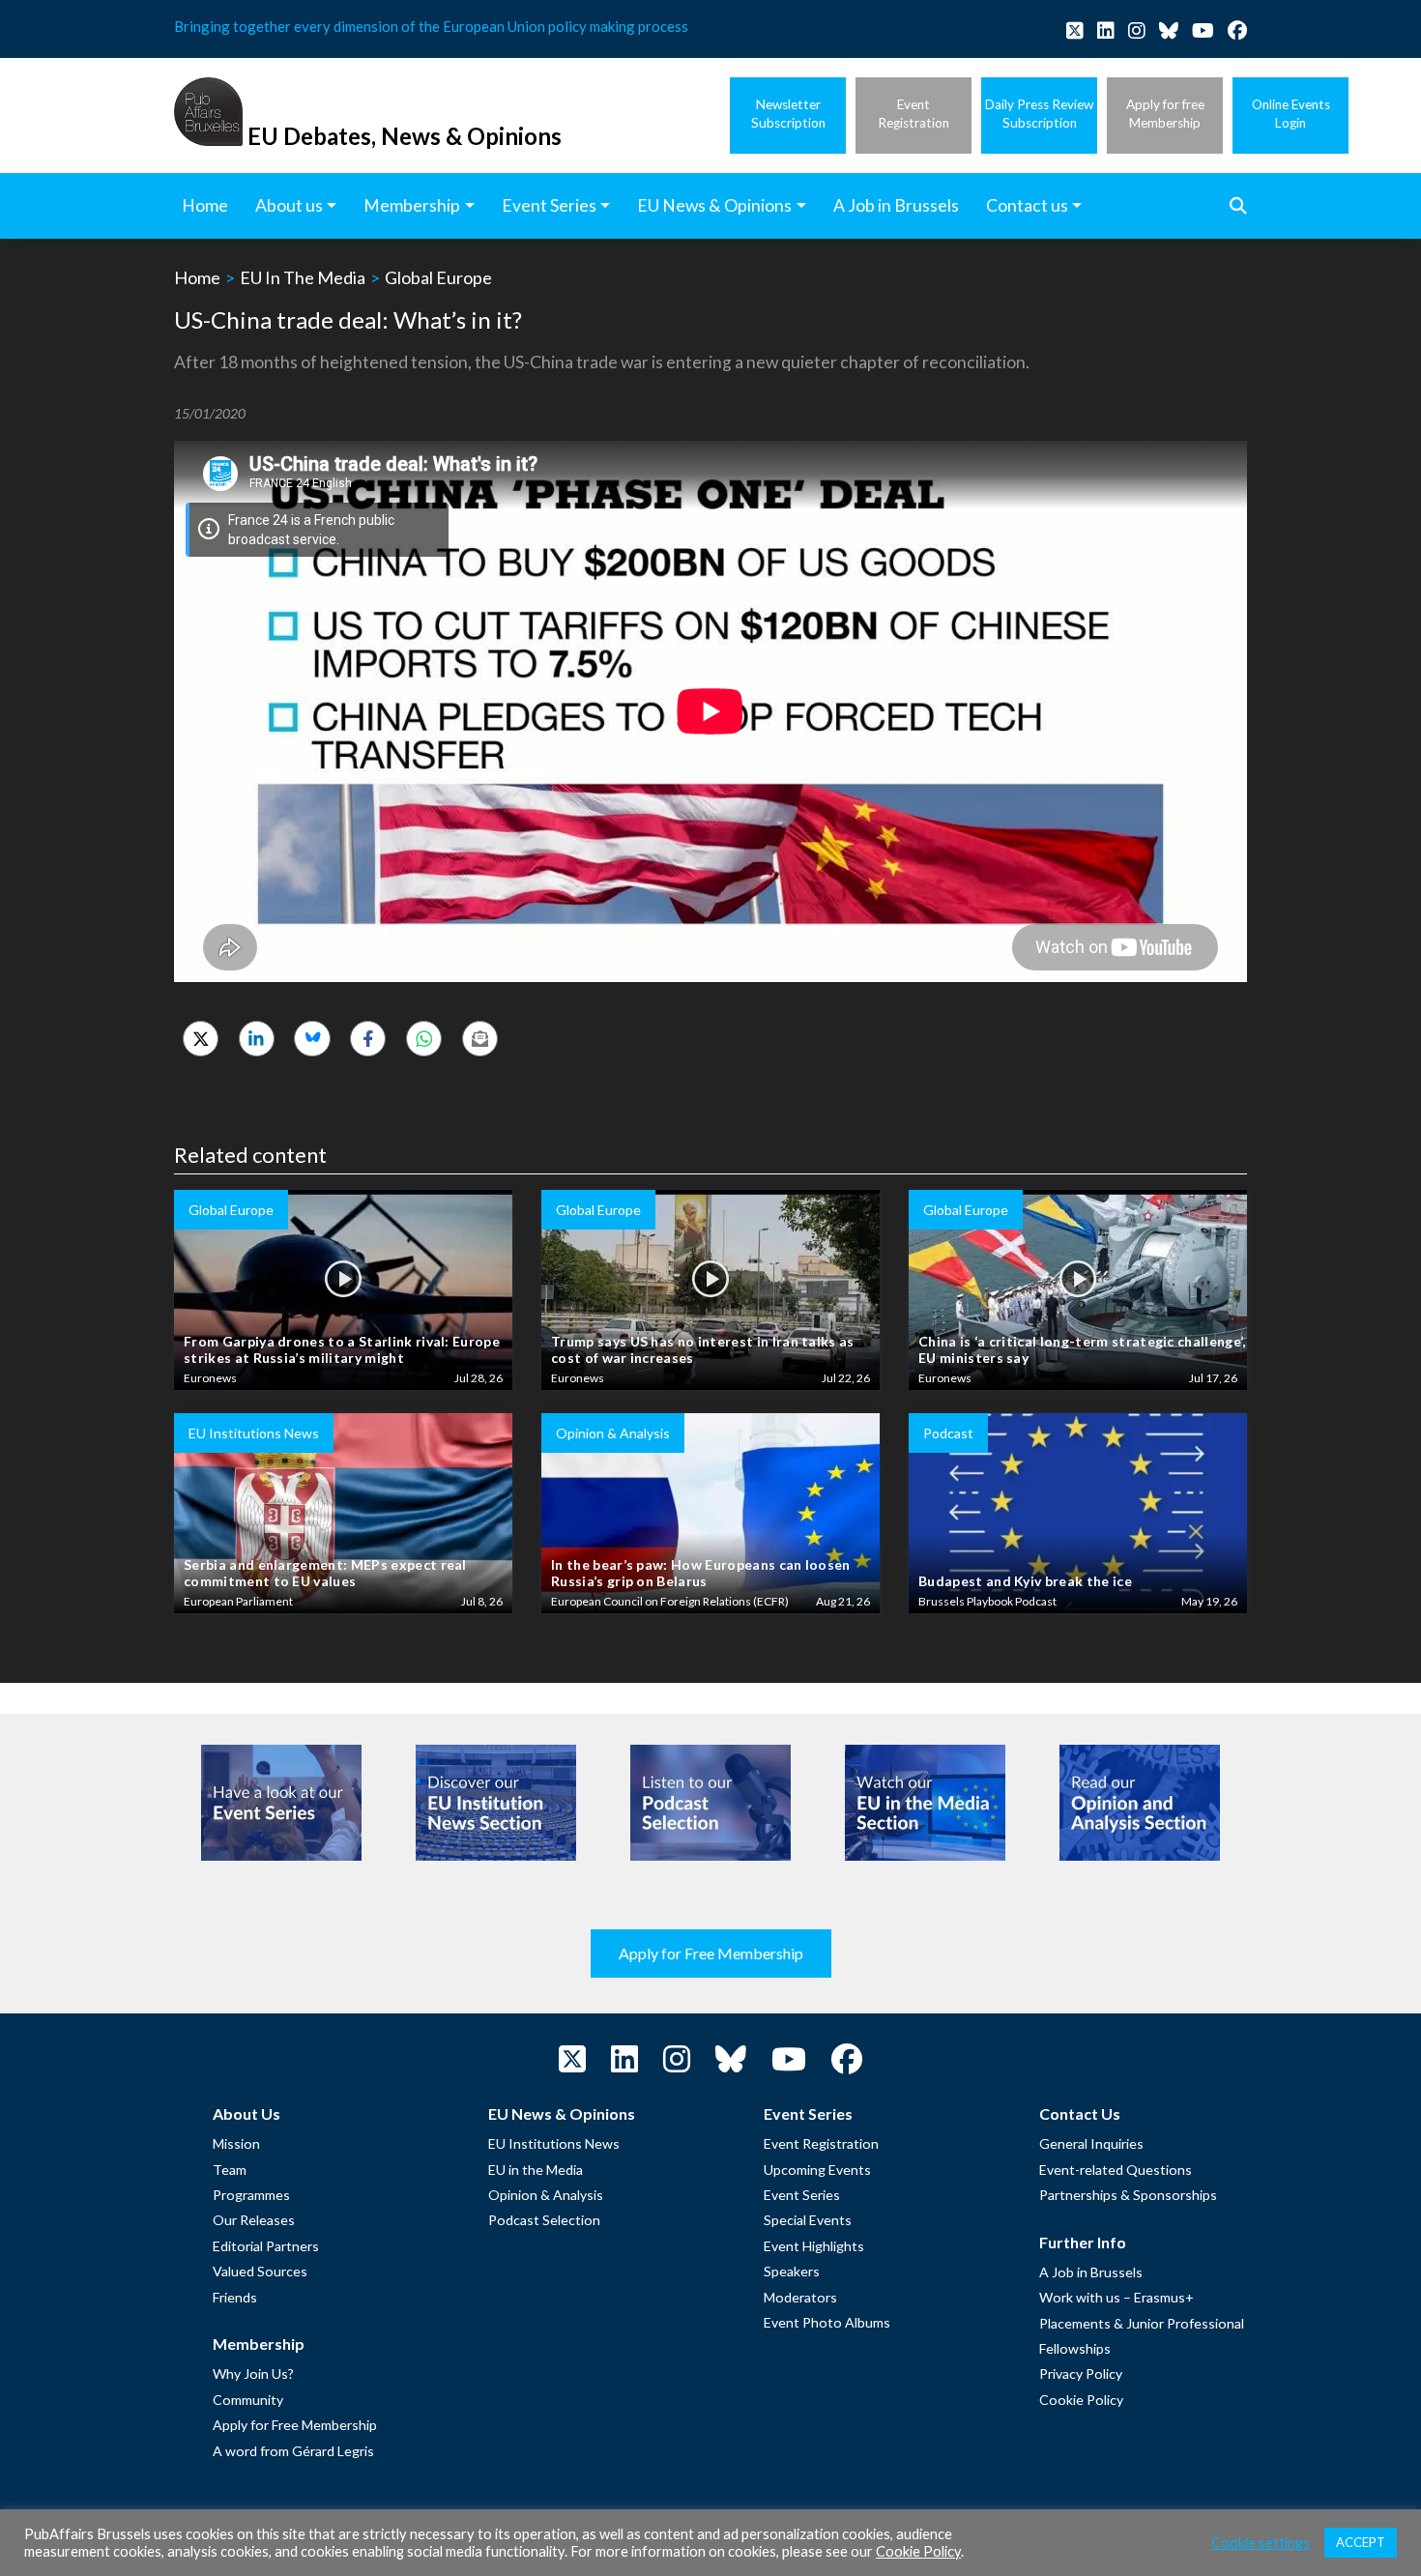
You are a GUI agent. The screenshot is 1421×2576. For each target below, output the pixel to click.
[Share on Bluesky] (312, 1039)
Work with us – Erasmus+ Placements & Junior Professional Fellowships (1142, 2323)
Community (248, 2400)
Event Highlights (814, 2246)
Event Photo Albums (827, 2322)
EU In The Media (303, 277)
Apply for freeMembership (1165, 114)
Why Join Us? (253, 2373)
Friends (235, 2297)
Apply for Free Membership (711, 1953)
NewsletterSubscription (788, 114)
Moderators (800, 2297)
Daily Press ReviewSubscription (1039, 114)
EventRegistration (913, 114)
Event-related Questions (1116, 2170)
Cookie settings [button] (1261, 2543)
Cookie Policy (1081, 2400)
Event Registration (821, 2143)
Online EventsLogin (1291, 114)
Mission (236, 2143)
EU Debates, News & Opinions (405, 136)
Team (230, 2170)
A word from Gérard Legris (293, 2451)
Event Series (802, 2195)
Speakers (792, 2271)
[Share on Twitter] (201, 1039)
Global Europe (438, 277)
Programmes (251, 2195)
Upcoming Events (817, 2170)
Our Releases (254, 2220)
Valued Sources (260, 2271)
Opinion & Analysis (546, 2195)
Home (197, 277)
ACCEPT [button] (1361, 2542)
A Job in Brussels (1091, 2272)
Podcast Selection (544, 2220)
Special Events (808, 2220)
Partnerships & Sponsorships (1128, 2195)
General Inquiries (1091, 2143)
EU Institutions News (554, 2143)
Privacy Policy (1081, 2373)
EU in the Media (536, 2170)
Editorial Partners (266, 2246)
